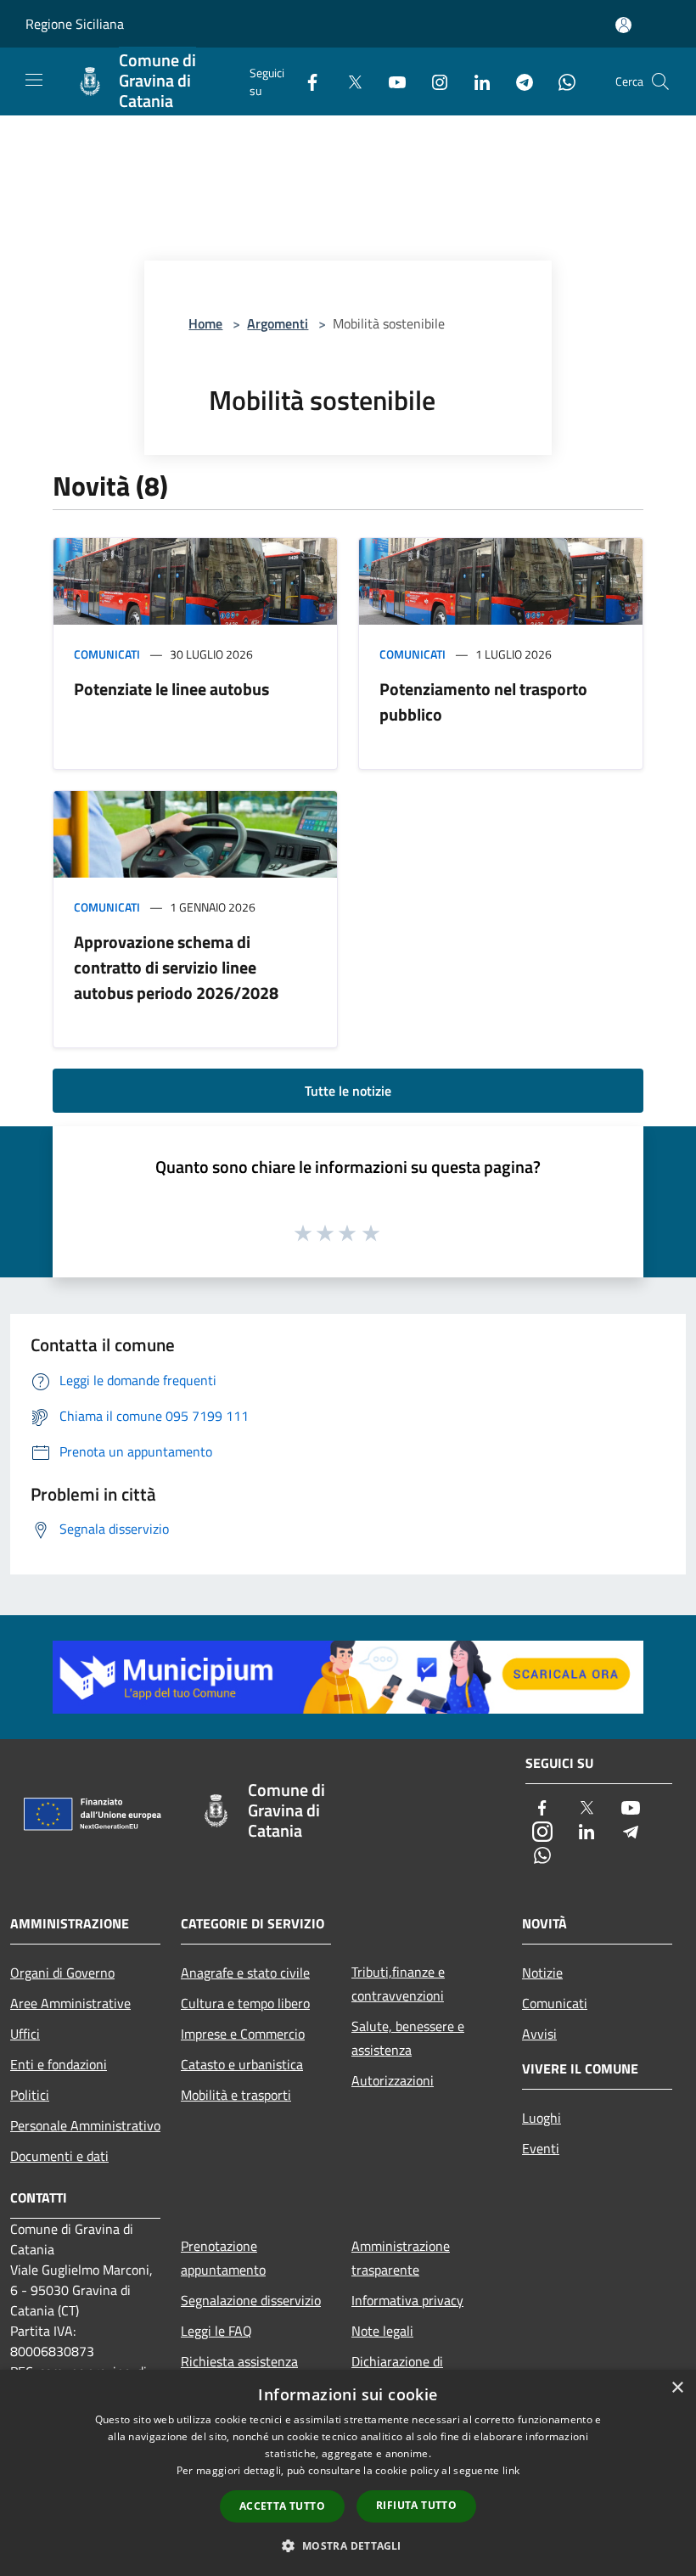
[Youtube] (390, 81)
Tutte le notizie (348, 1091)
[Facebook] (306, 81)
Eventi (541, 2148)
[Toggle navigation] (34, 80)
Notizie (542, 1973)
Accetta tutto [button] (282, 2506)
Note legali (382, 2331)
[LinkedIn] (475, 81)
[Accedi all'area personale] (623, 25)
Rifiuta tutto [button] (416, 2505)
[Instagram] (433, 81)
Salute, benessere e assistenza (408, 2038)
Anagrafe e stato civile (245, 1973)
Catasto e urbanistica (242, 2064)
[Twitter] (348, 81)
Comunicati (107, 654)
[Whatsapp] (560, 81)
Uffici (25, 2034)
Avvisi (539, 2034)
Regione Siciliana (75, 24)
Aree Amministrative (70, 2003)
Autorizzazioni (393, 2080)
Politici (30, 2095)
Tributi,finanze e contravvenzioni (398, 1984)
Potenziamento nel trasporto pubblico (483, 702)
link (511, 2470)
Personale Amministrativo (85, 2125)
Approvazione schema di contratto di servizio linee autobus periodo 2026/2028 (176, 967)
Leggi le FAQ (216, 2331)
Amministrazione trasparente (401, 2258)
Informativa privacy (407, 2300)
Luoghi (542, 2118)
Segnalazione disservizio (251, 2300)
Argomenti (278, 323)
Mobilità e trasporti (236, 2095)
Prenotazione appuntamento (223, 2258)
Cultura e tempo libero (245, 2003)
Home (205, 323)
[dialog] (348, 2473)
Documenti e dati (59, 2156)
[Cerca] (660, 81)
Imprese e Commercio (243, 2034)
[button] (348, 2545)
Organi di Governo (62, 1973)
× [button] (677, 2388)
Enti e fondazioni (59, 2064)
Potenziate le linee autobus (171, 689)
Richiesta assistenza (239, 2361)
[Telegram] (518, 81)
